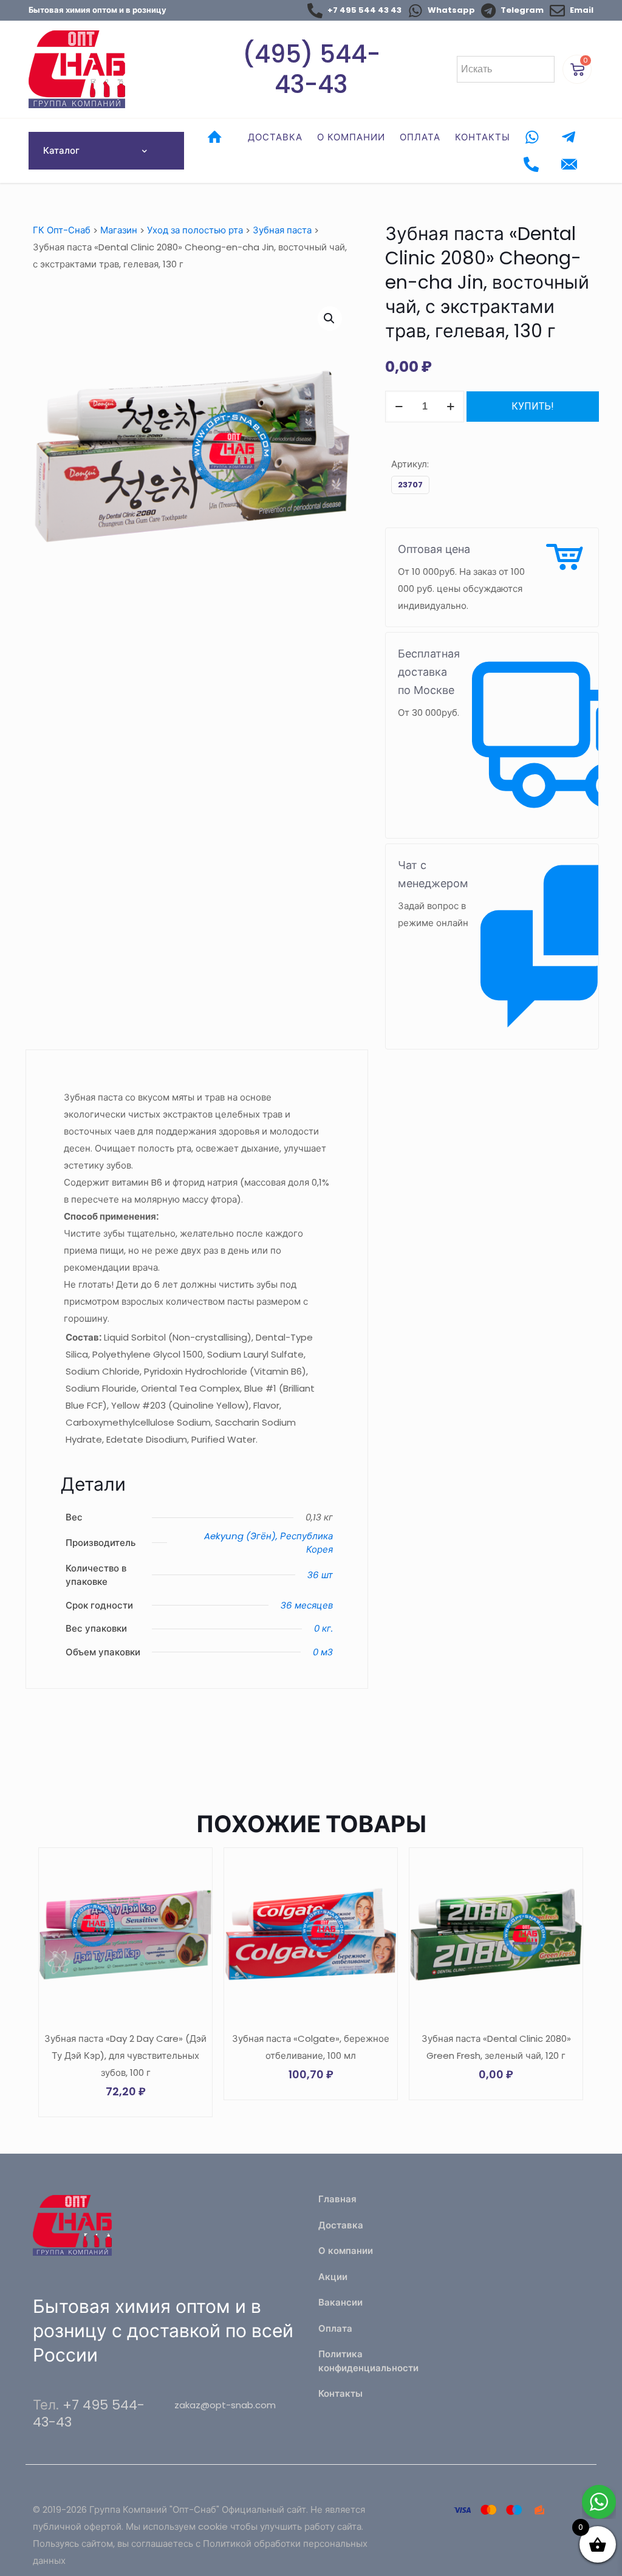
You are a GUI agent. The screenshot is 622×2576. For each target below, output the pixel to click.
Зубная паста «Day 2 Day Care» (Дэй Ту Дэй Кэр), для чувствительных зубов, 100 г (125, 2056)
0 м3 (323, 1652)
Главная (337, 2199)
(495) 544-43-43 (311, 69)
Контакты (340, 2393)
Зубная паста (282, 230)
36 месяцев (307, 1605)
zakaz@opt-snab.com (225, 2405)
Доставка (341, 2225)
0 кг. (323, 1628)
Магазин (119, 230)
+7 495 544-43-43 (89, 2413)
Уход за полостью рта (195, 230)
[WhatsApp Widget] (599, 2502)
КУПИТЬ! (533, 406)
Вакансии (340, 2302)
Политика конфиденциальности (368, 2361)
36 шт (320, 1575)
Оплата (335, 2328)
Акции (333, 2277)
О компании (346, 2251)
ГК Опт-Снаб (62, 230)
